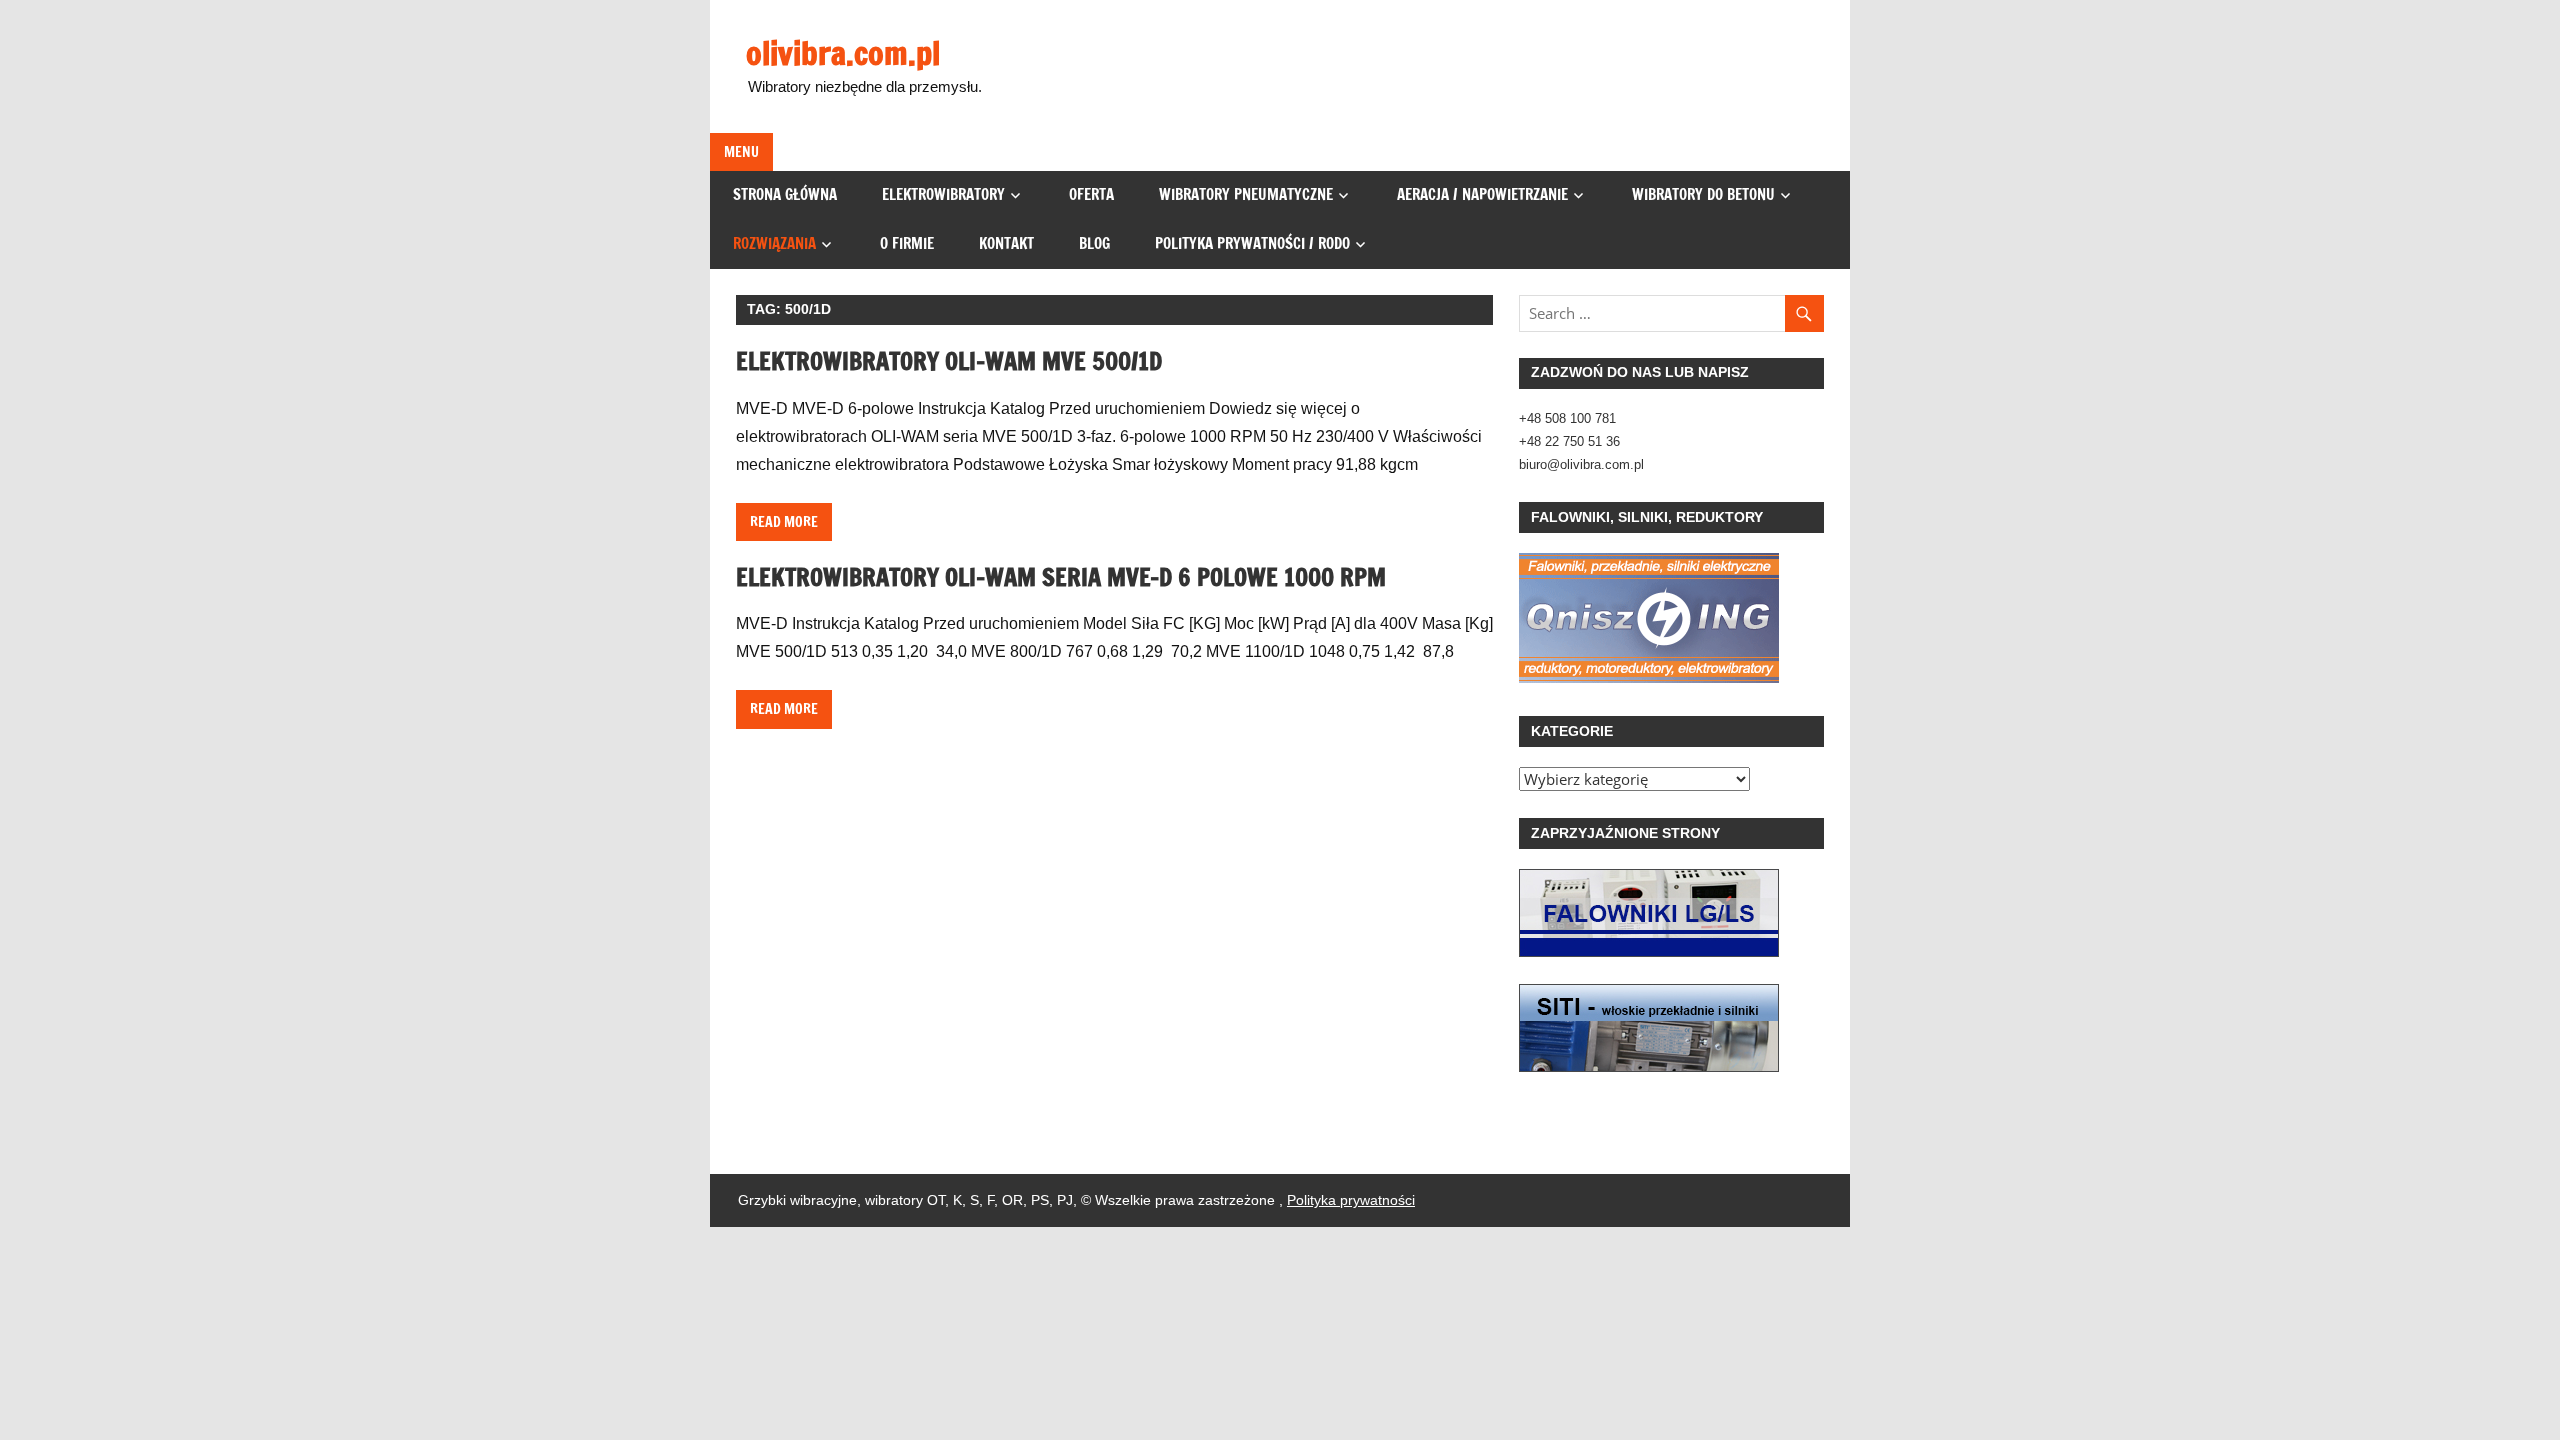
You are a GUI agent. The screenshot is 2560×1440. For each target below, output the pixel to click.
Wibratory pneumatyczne (1246, 194)
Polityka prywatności (1351, 1200)
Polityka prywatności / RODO (1252, 243)
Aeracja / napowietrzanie (1482, 194)
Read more (784, 522)
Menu (741, 152)
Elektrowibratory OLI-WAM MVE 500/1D (949, 361)
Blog (1094, 243)
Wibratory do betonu (1703, 194)
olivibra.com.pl (843, 53)
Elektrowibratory (943, 194)
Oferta (1091, 194)
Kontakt (1006, 243)
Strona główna (785, 194)
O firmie (907, 243)
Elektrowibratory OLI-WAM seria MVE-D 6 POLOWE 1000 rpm (1061, 577)
